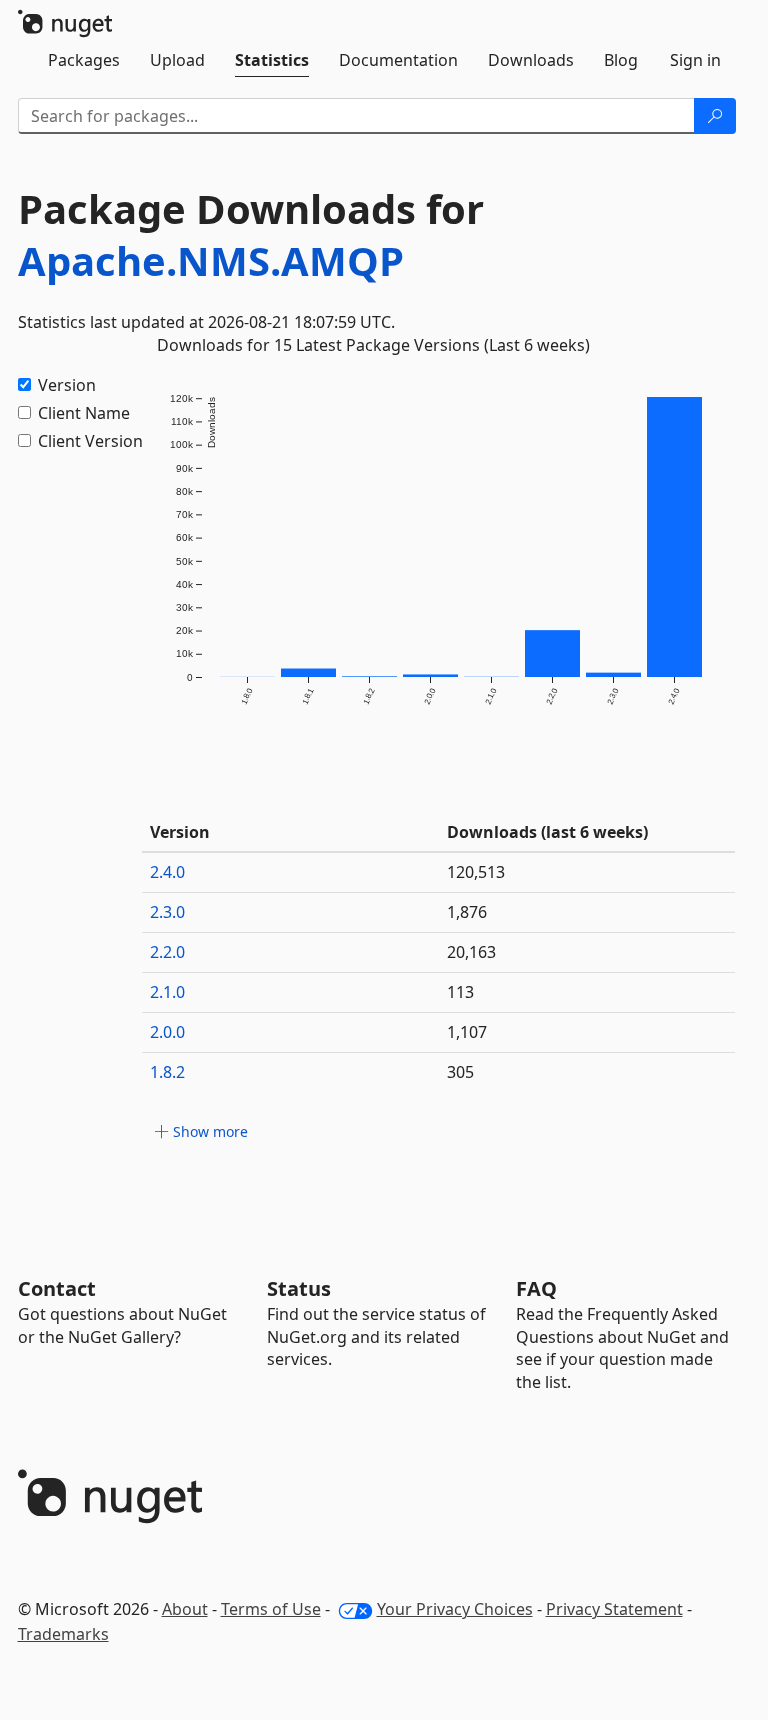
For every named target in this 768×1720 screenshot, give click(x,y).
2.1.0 (167, 992)
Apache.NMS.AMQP (211, 260)
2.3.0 (167, 912)
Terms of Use (271, 1609)
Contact (57, 1288)
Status (299, 1288)
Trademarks (63, 1634)
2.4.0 (167, 872)
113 (460, 992)
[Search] (715, 116)
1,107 (467, 1032)
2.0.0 (167, 1032)
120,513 (476, 872)
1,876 (467, 912)
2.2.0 (167, 952)
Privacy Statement (614, 1609)
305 (460, 1072)
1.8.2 (167, 1072)
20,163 (471, 952)
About (185, 1609)
